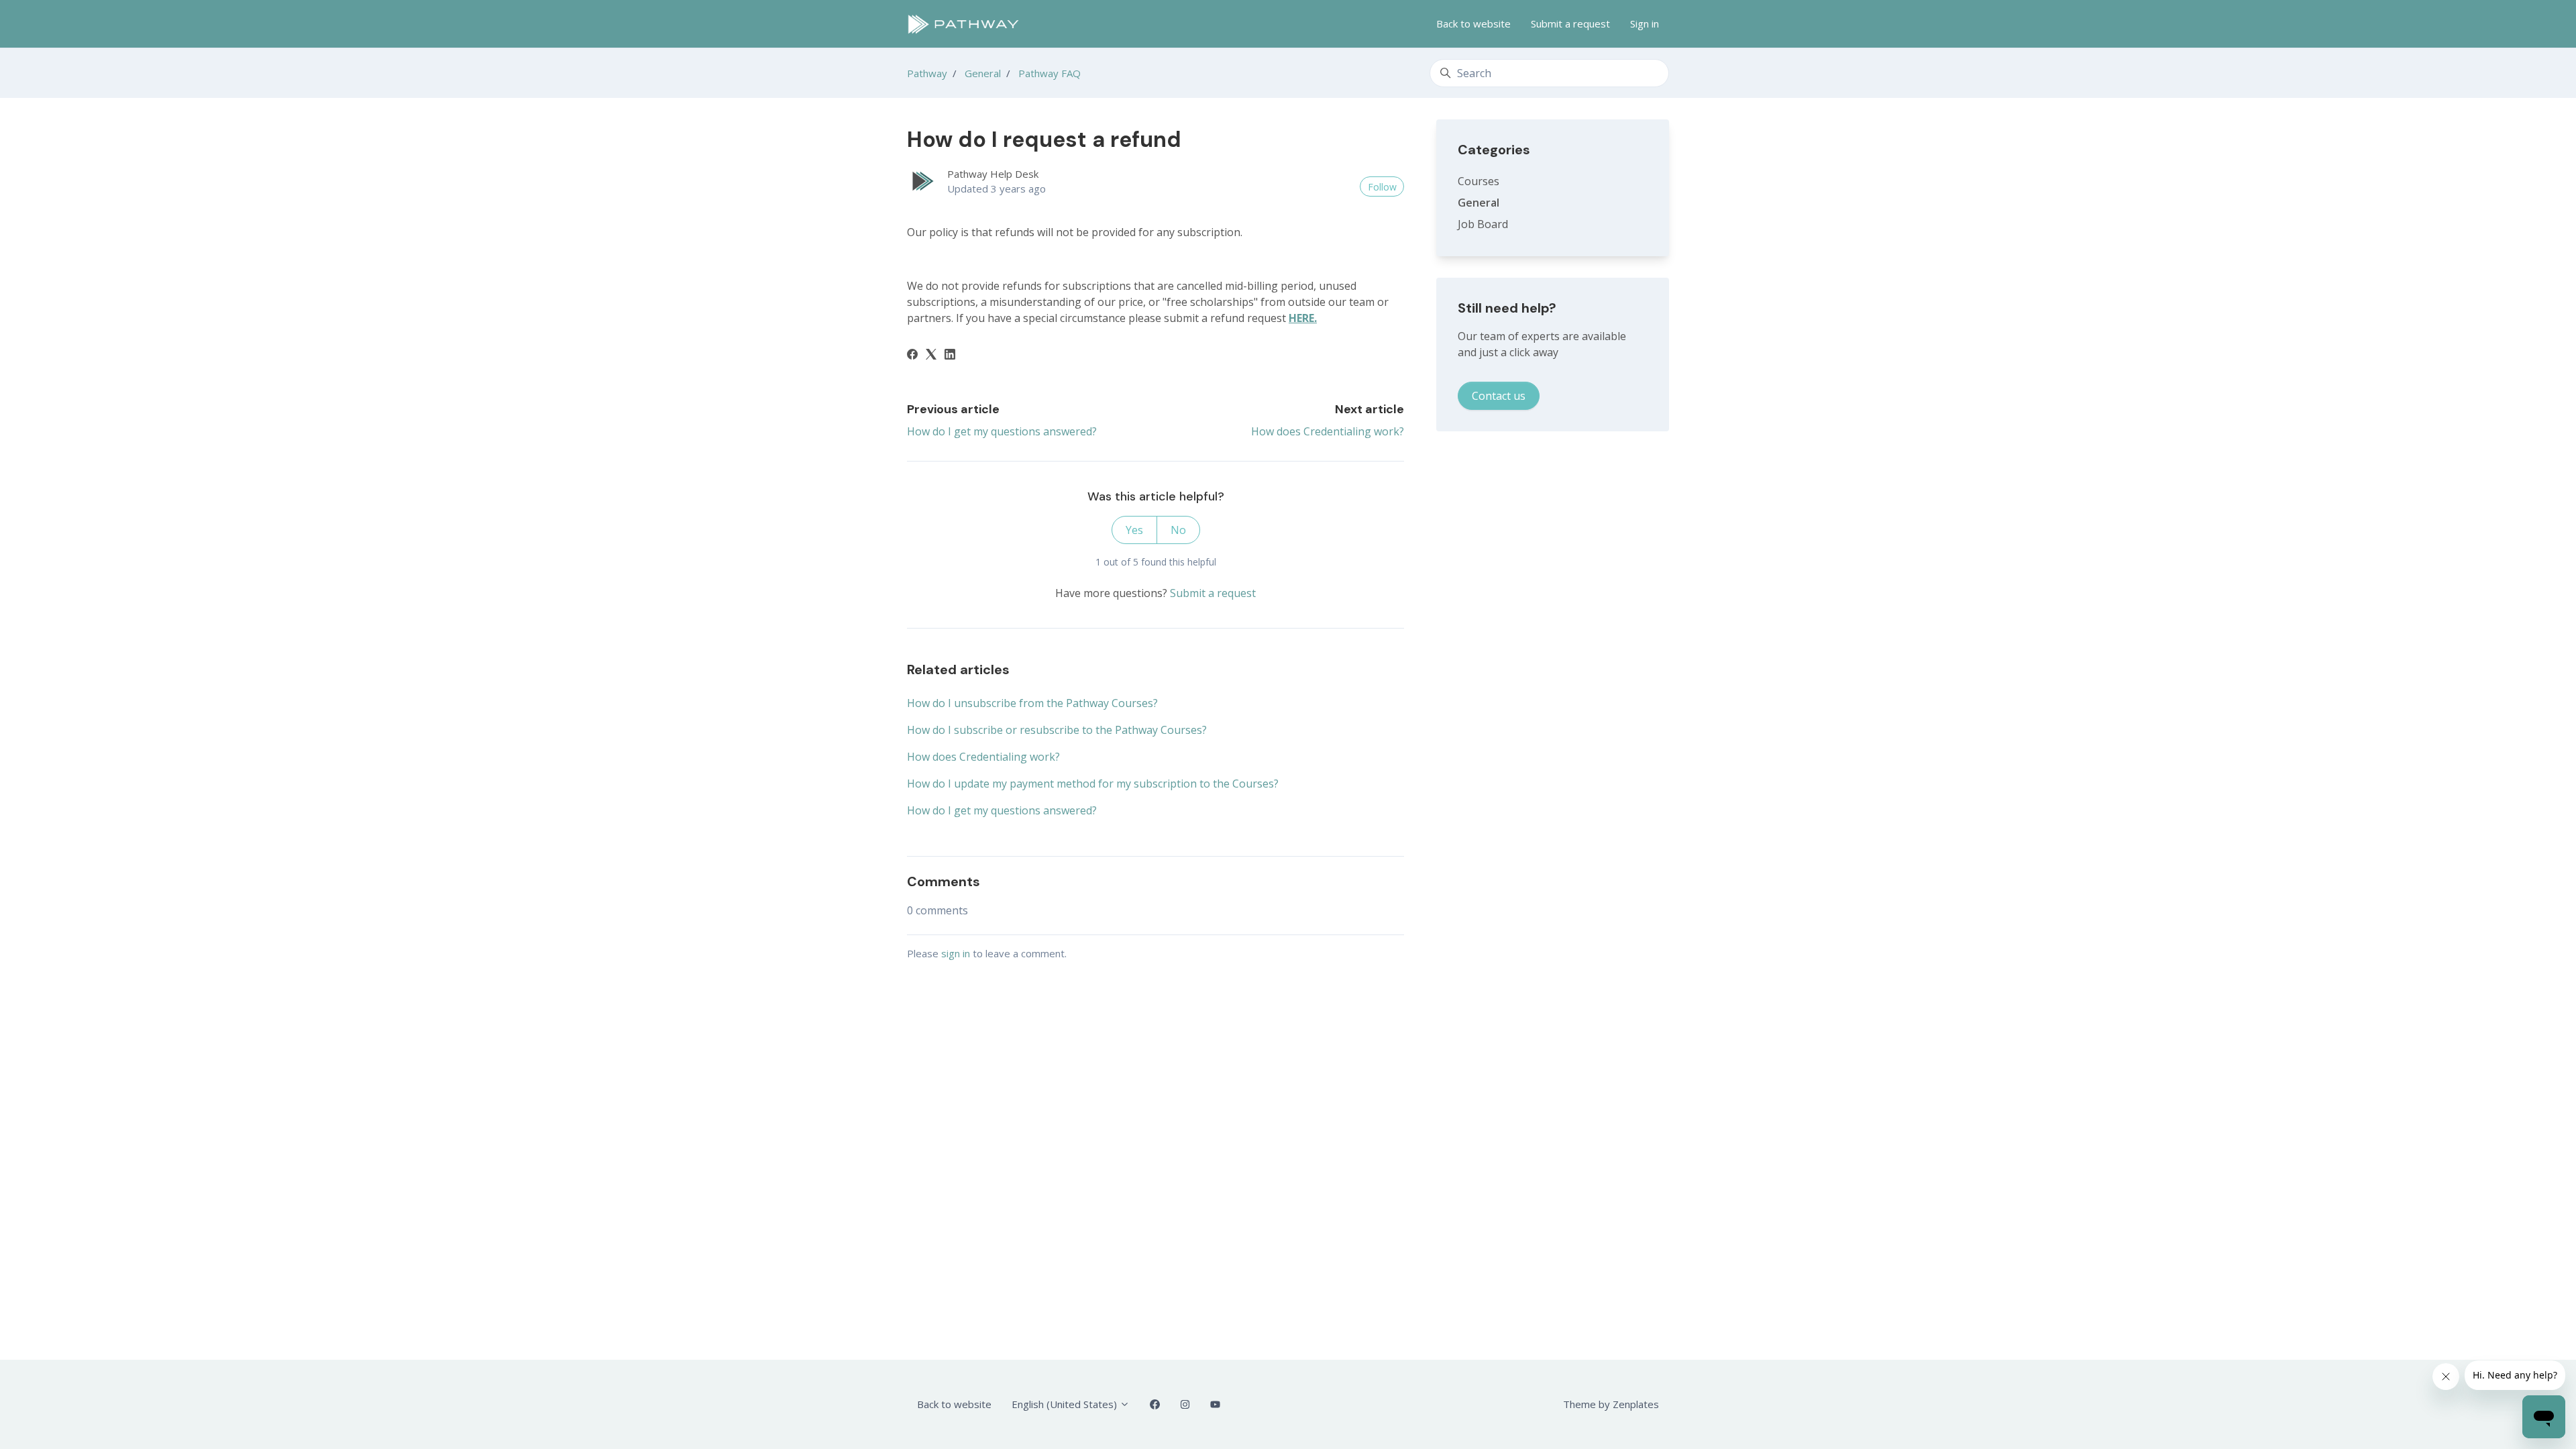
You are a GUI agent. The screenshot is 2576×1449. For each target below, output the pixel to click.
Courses (1479, 181)
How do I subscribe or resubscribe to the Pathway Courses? (1057, 730)
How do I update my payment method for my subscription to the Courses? (1093, 784)
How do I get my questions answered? (1002, 431)
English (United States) (1066, 1404)
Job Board (1483, 224)
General (983, 73)
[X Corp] (931, 356)
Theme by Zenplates (1611, 1404)
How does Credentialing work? (1328, 431)
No (1178, 530)
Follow (1382, 187)
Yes (1134, 530)
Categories (1494, 150)
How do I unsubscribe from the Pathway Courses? (1032, 703)
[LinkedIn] (950, 356)
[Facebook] (912, 356)
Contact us (1499, 396)
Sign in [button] (1645, 23)
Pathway (927, 73)
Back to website (1473, 23)
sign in (956, 953)
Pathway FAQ (1050, 73)
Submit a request (1570, 23)
